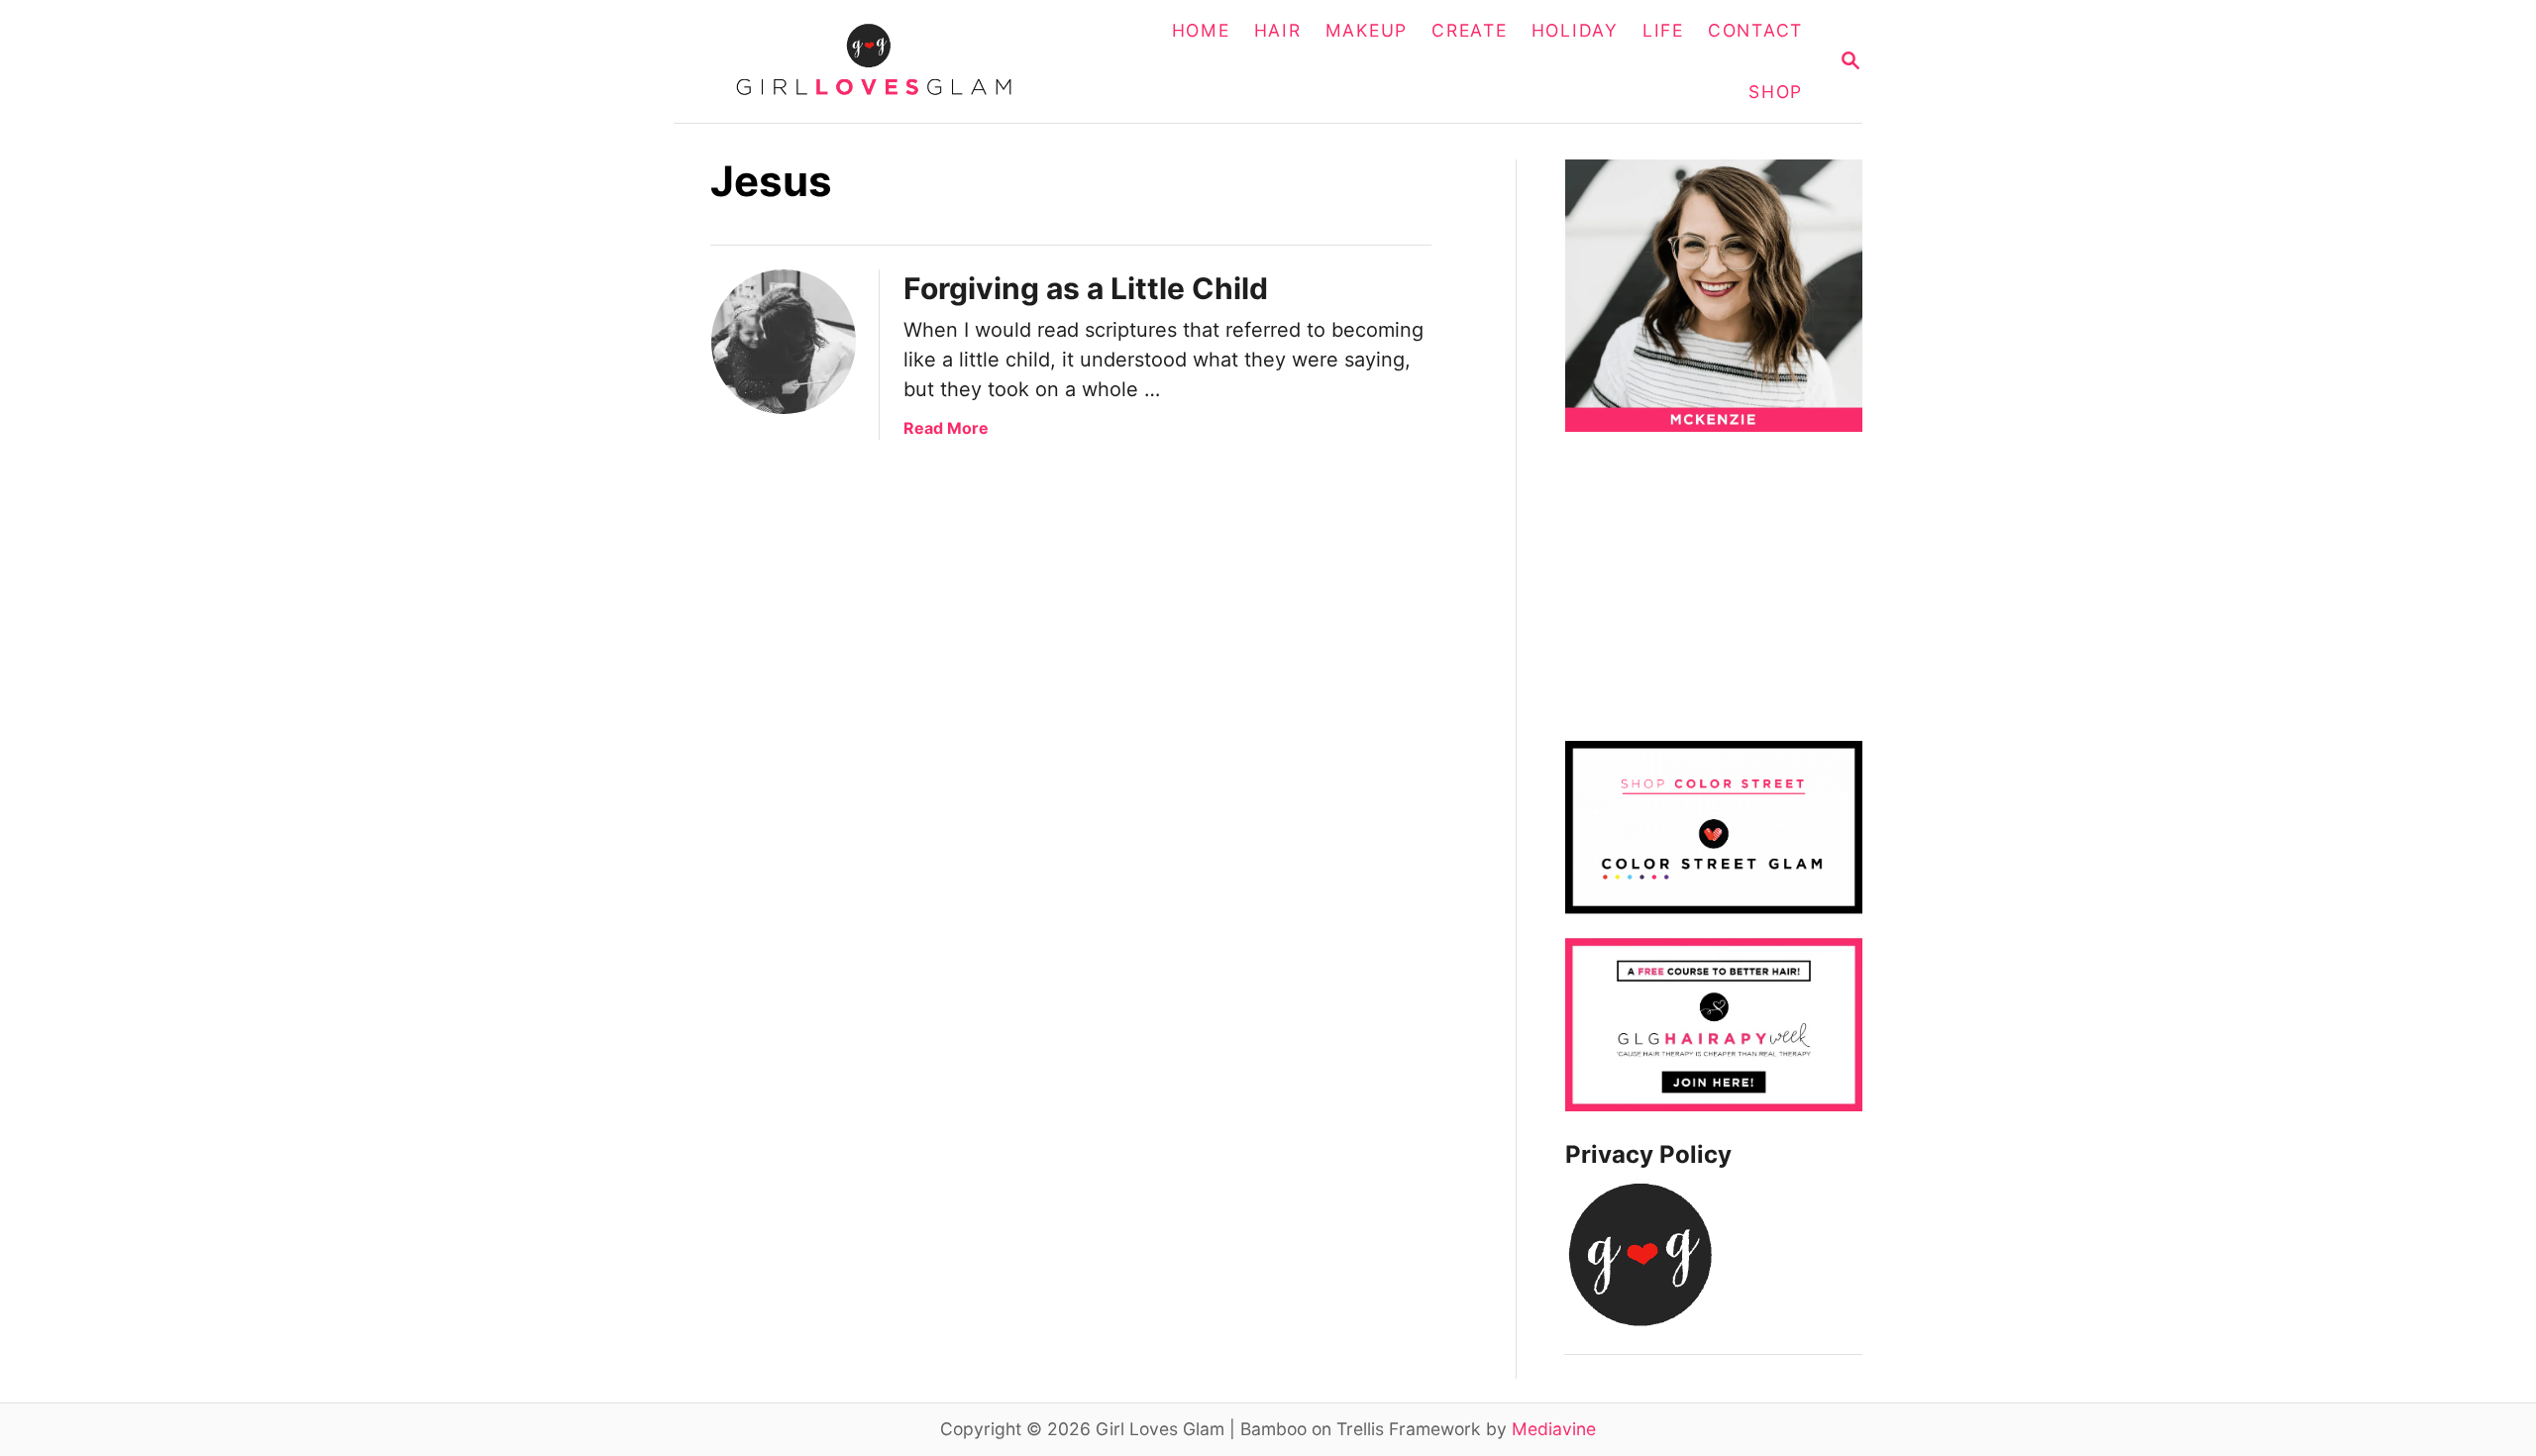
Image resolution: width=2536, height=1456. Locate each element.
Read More (946, 428)
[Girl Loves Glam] (886, 61)
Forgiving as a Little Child (1086, 288)
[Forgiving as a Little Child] (784, 342)
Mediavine (1554, 1429)
